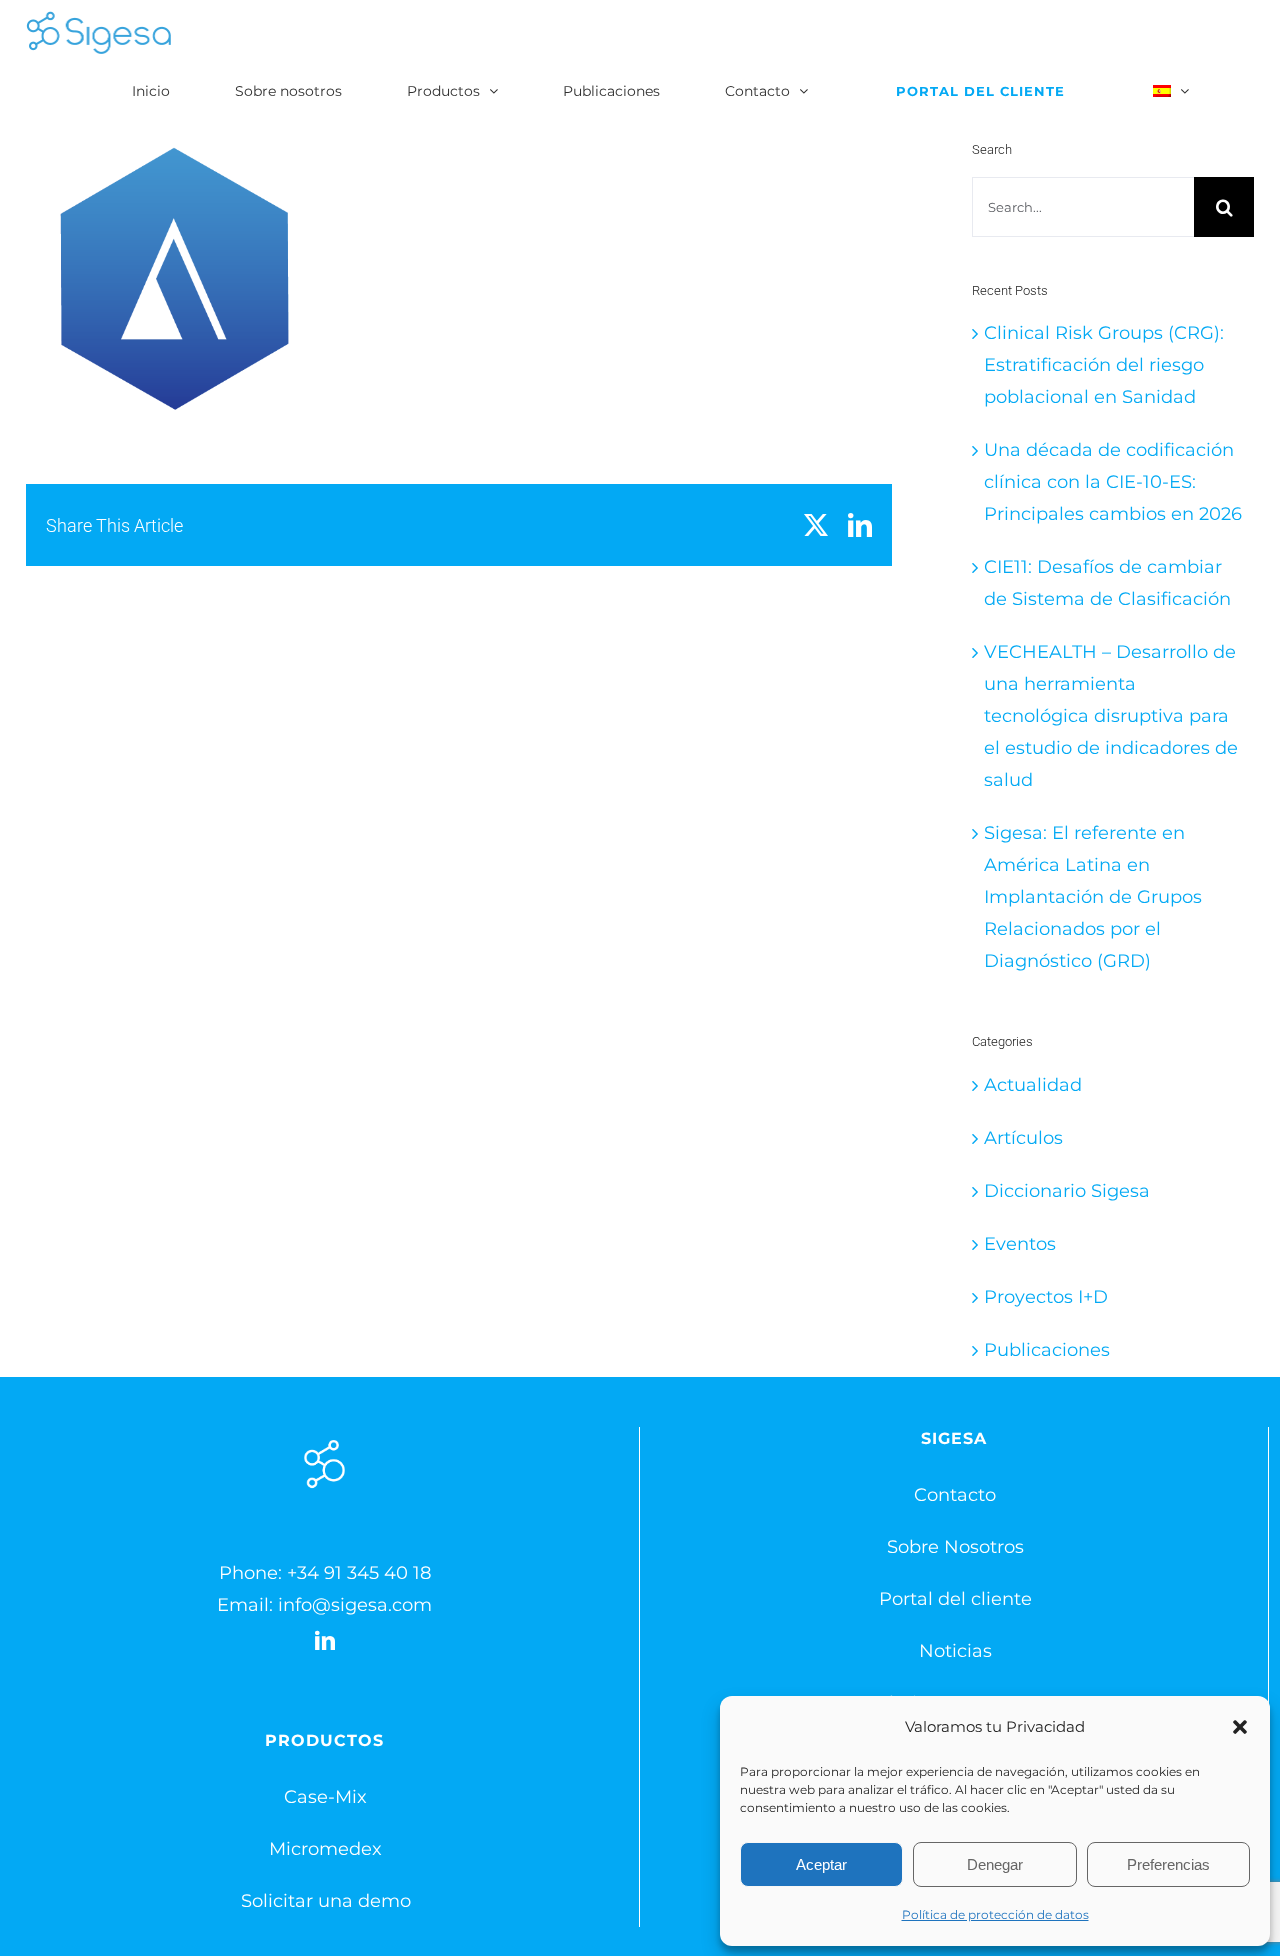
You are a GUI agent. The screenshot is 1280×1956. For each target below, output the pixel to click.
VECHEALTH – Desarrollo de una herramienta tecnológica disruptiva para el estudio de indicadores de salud (1111, 716)
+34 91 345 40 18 (359, 1573)
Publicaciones (1047, 1350)
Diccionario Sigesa (1067, 1191)
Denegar (995, 1864)
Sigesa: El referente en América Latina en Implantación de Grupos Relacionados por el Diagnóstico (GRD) (1093, 897)
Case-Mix (325, 1797)
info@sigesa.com (355, 1605)
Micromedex (325, 1849)
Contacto (955, 1495)
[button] (1240, 1727)
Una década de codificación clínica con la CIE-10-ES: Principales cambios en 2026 (1113, 482)
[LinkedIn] (325, 1641)
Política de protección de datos (995, 1914)
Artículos (1023, 1138)
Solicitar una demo (326, 1901)
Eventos (1020, 1244)
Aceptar (821, 1864)
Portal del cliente (955, 1599)
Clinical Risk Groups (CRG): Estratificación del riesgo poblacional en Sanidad (1104, 365)
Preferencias (1168, 1864)
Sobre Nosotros (955, 1547)
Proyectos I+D (1046, 1297)
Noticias (955, 1651)
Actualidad (1033, 1085)
